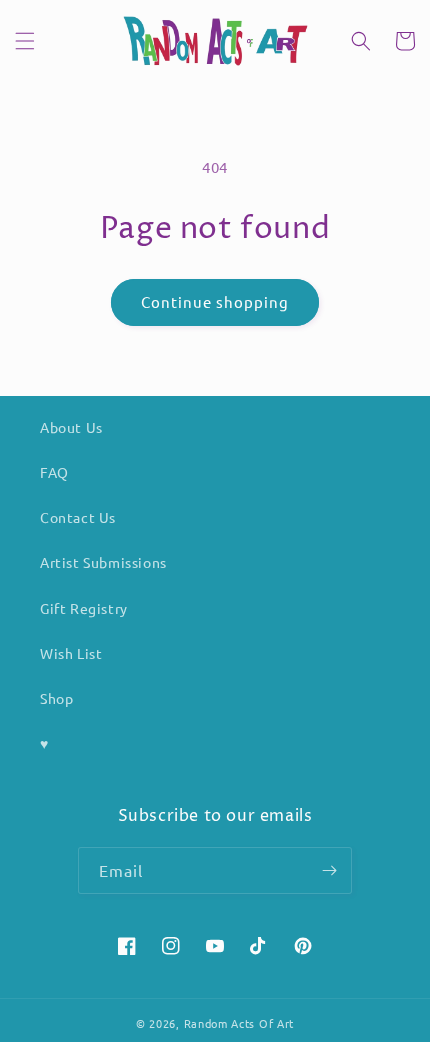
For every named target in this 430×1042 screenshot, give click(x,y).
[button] (25, 41)
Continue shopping (215, 301)
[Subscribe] (329, 870)
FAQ (54, 472)
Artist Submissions (103, 562)
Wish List (71, 653)
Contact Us (78, 517)
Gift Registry (84, 608)
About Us (71, 427)
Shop (56, 698)
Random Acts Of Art (239, 1023)
